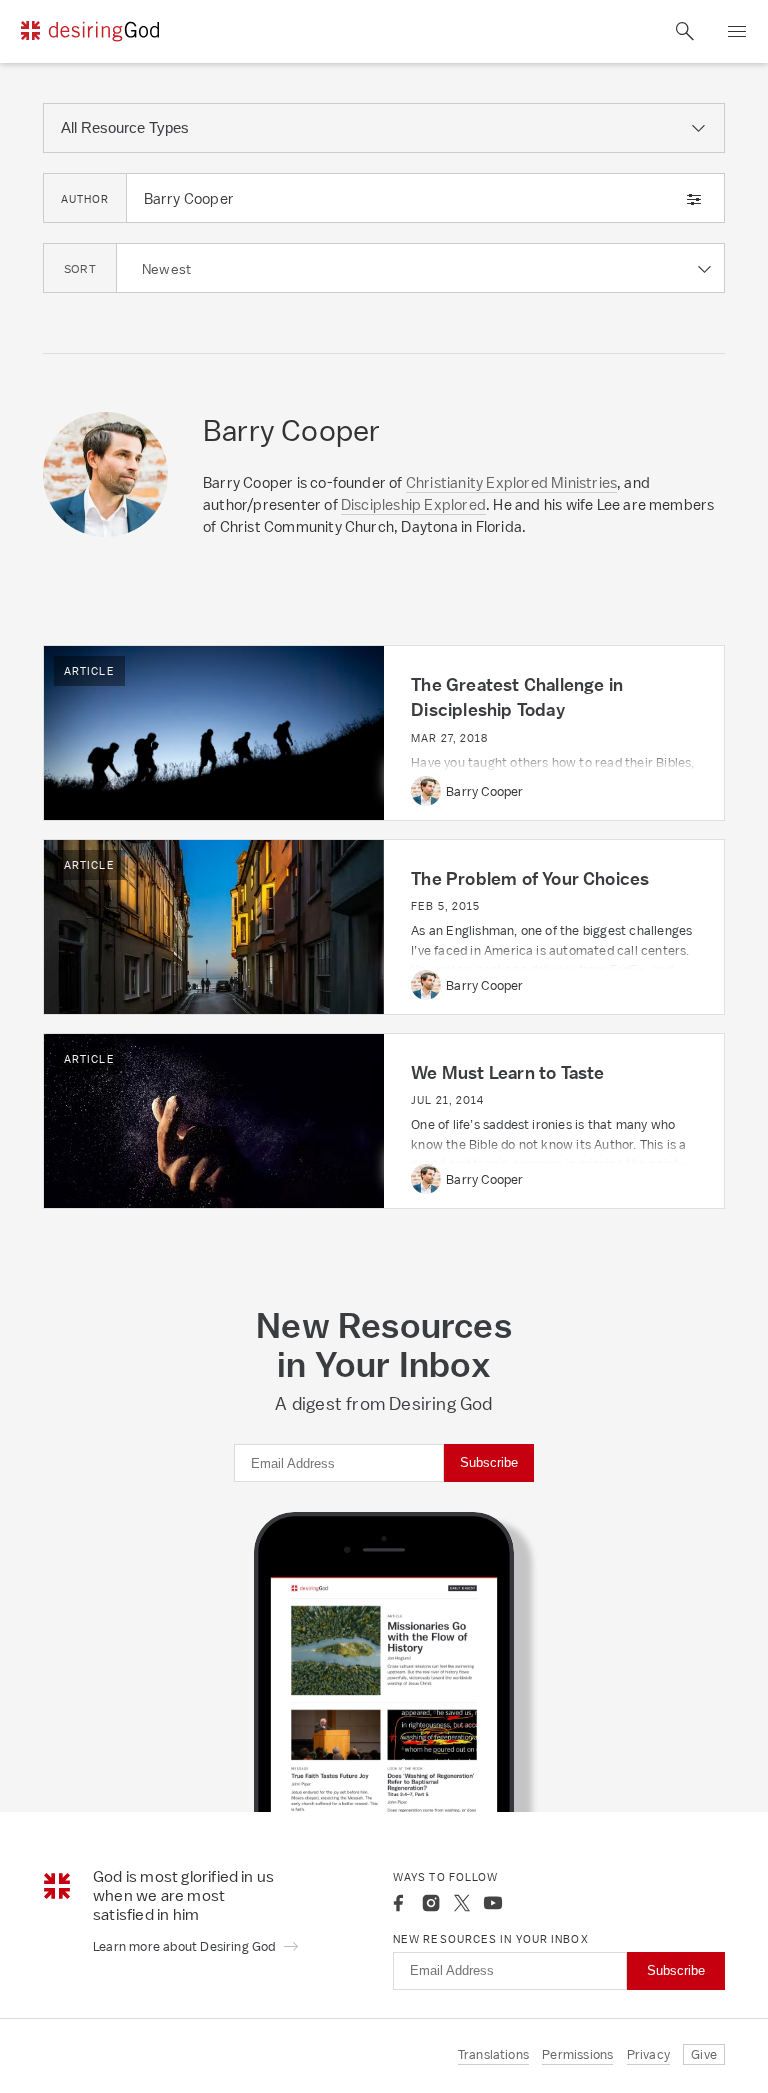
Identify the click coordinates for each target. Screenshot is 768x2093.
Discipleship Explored (413, 504)
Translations (493, 2054)
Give (704, 2054)
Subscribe (489, 1462)
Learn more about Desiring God (186, 1946)
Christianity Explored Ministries (511, 482)
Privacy (648, 2054)
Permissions (577, 2054)
